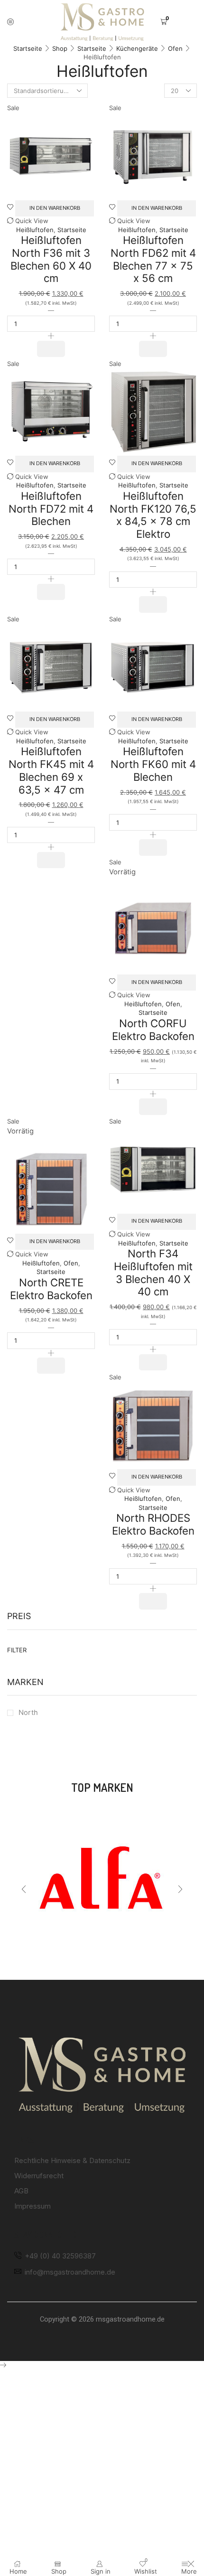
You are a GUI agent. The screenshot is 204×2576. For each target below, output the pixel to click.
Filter (17, 1650)
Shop (60, 48)
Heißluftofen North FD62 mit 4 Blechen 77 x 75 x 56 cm (153, 259)
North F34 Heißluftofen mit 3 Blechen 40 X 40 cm (153, 1272)
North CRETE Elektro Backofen (51, 1289)
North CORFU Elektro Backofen (153, 1030)
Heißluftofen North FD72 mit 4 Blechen (51, 508)
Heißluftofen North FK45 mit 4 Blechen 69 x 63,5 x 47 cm (51, 770)
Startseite (28, 48)
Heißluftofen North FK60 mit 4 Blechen (153, 764)
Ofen (175, 48)
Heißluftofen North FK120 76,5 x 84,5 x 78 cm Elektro (153, 515)
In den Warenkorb (55, 208)
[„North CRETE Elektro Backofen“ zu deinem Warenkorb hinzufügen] (51, 1366)
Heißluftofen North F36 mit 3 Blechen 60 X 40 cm (51, 259)
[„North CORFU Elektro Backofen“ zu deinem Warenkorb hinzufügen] (153, 1106)
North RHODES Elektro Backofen (153, 1524)
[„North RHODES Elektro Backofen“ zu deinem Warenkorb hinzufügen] (153, 1601)
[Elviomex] (102, 1880)
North (28, 1713)
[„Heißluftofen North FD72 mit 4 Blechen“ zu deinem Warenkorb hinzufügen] (51, 592)
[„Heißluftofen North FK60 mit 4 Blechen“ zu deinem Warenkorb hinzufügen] (153, 847)
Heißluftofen (35, 230)
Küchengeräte (137, 48)
